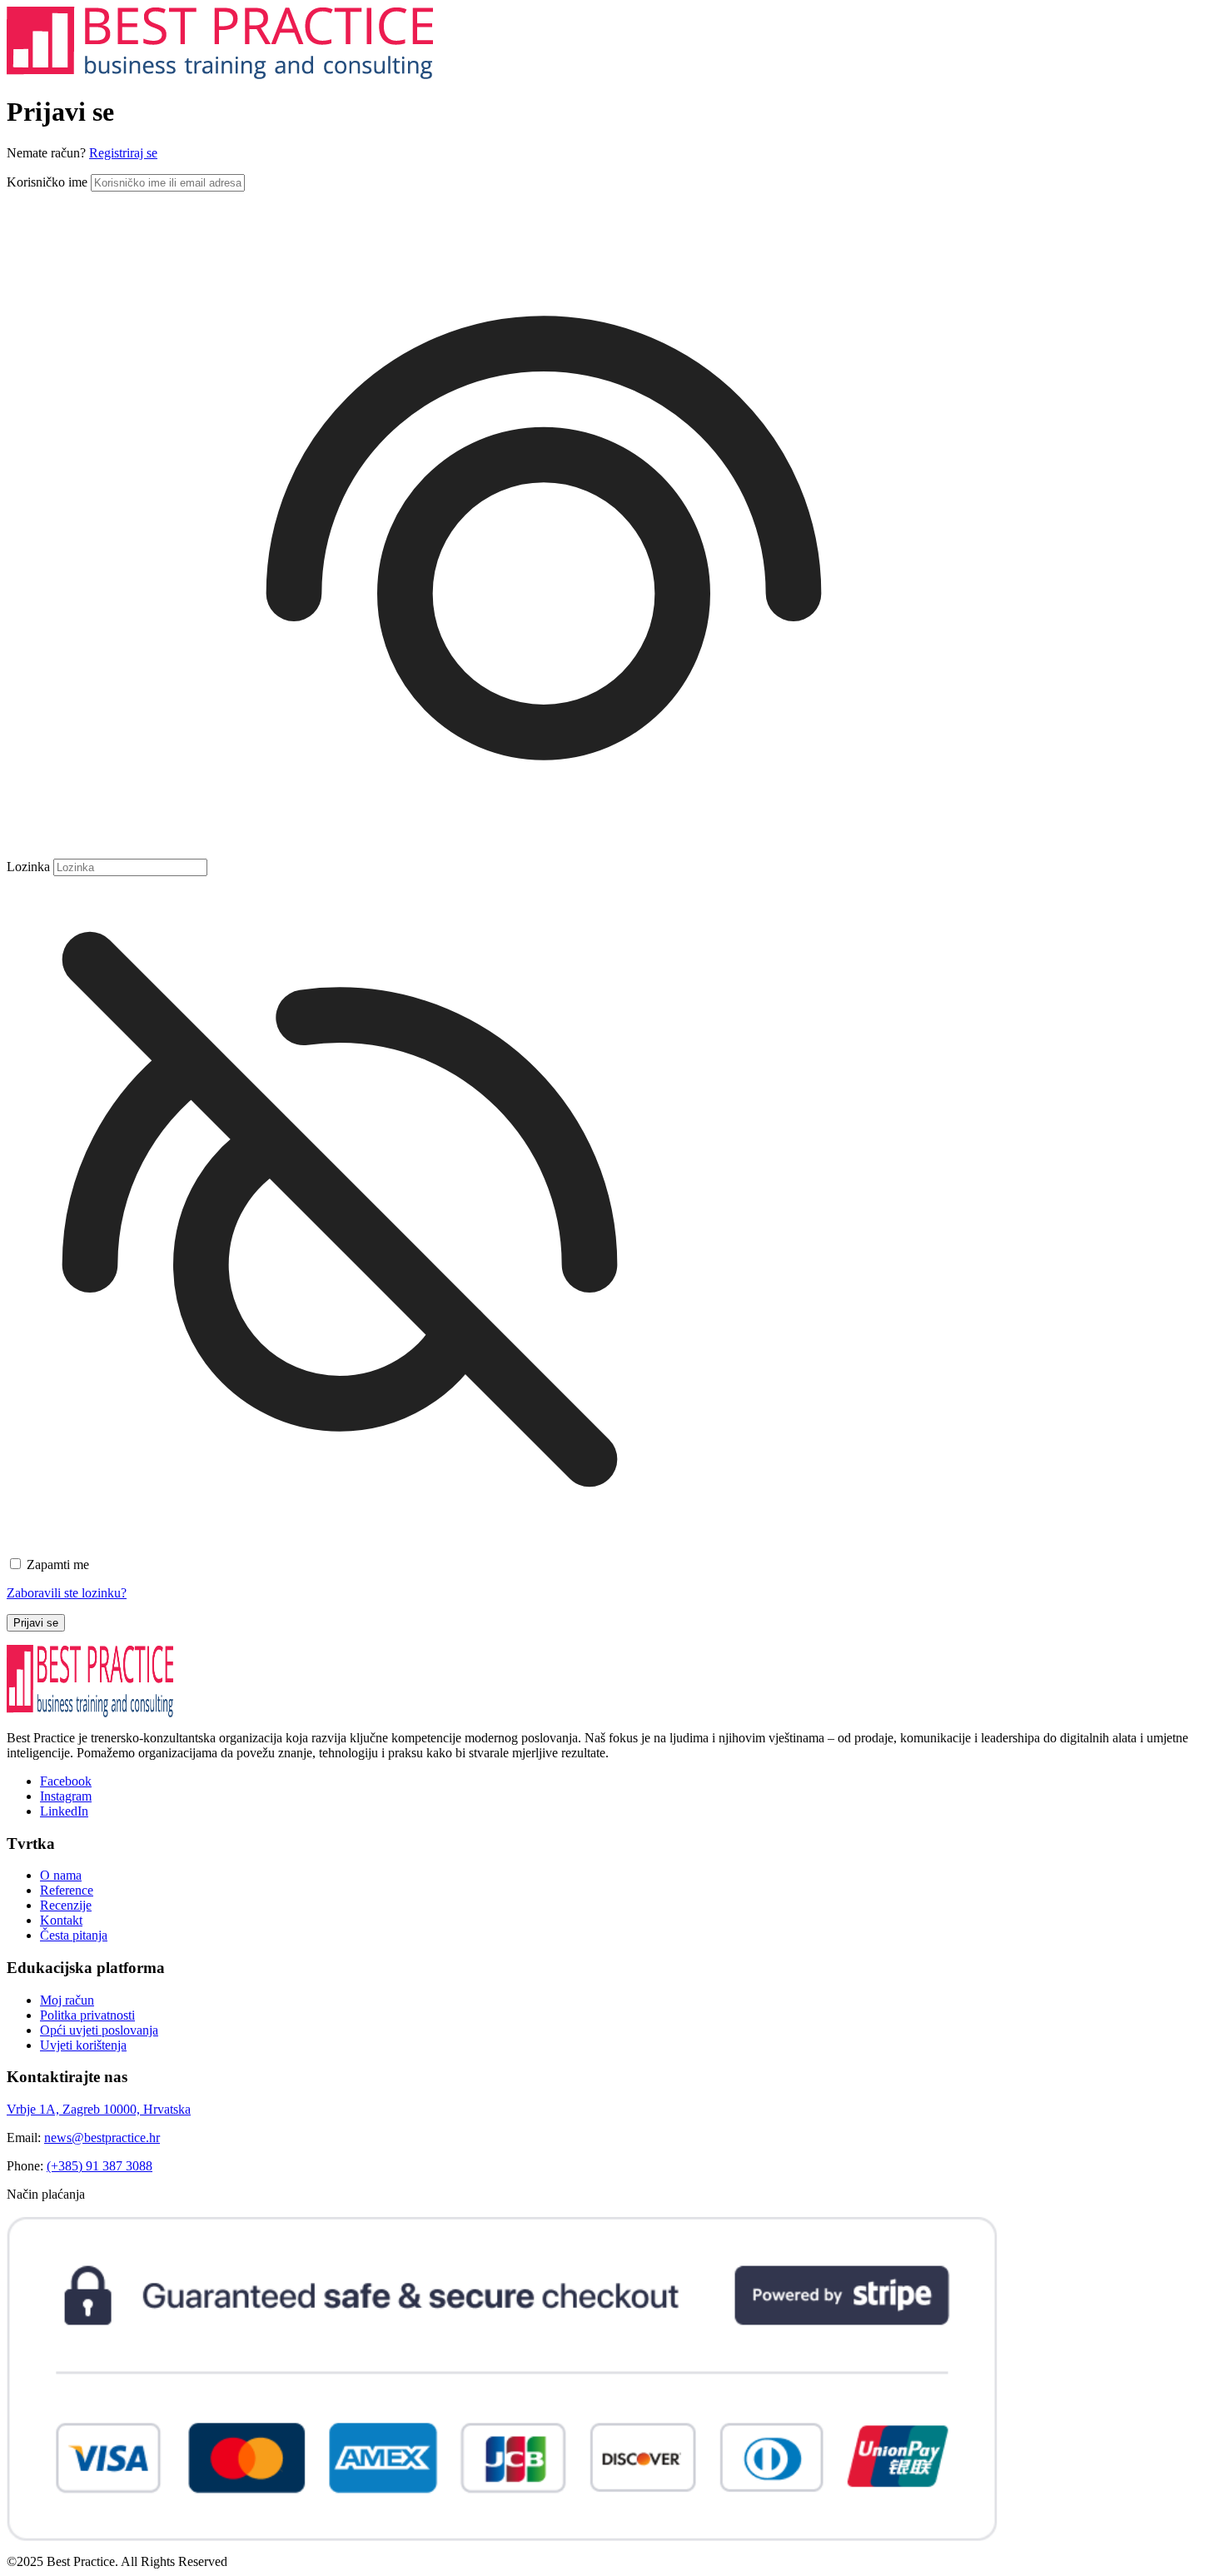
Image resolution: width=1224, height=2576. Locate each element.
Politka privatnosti (87, 2015)
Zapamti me (58, 1565)
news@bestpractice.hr (102, 2138)
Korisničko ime (47, 182)
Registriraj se (123, 153)
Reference (67, 1890)
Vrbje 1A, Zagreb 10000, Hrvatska (99, 2109)
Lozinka (28, 867)
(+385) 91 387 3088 (100, 2166)
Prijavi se (36, 1623)
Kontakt (61, 1920)
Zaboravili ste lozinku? (67, 1593)
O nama (61, 1875)
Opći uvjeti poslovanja (99, 2030)
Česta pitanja (74, 1935)
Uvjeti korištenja (83, 2045)
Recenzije (66, 1905)
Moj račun (67, 2000)
